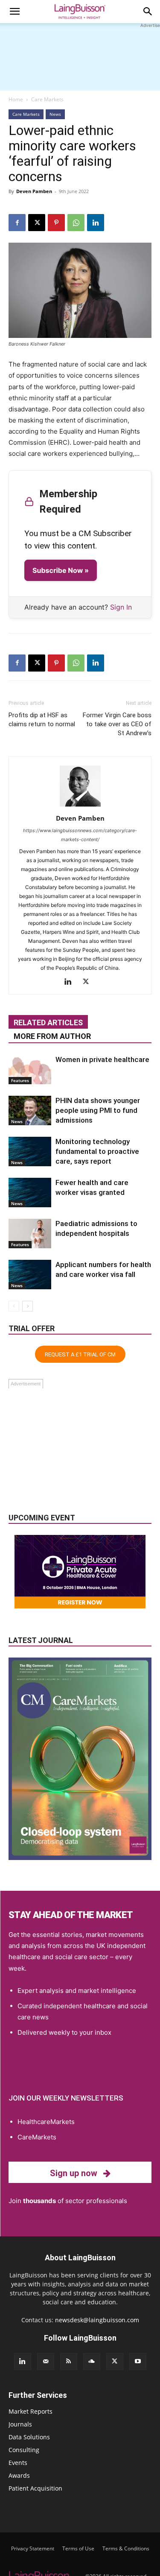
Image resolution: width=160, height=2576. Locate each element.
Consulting (24, 2450)
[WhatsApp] (76, 223)
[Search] (148, 12)
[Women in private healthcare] (30, 1069)
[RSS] (69, 2362)
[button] (15, 12)
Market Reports (31, 2411)
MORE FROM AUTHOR (52, 1036)
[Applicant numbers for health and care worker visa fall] (30, 1275)
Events (18, 2463)
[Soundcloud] (92, 2362)
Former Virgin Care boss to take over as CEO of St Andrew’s (117, 724)
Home (16, 99)
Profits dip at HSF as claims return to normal (42, 720)
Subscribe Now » (61, 570)
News (55, 114)
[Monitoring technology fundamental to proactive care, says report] (30, 1152)
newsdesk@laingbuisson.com (97, 2320)
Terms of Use (78, 2548)
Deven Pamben (34, 191)
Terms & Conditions (126, 2548)
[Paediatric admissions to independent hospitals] (30, 1234)
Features (20, 1080)
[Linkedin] (96, 223)
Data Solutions (29, 2437)
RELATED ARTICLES (48, 1022)
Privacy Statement (33, 2548)
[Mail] (46, 2362)
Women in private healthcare (102, 1059)
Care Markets (47, 99)
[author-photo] (80, 806)
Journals (20, 2424)
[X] (37, 223)
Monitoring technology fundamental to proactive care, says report (97, 1151)
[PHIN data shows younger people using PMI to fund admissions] (30, 1110)
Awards (19, 2475)
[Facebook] (17, 223)
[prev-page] (14, 1306)
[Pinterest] (56, 223)
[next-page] (28, 1306)
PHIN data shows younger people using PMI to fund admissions (98, 1110)
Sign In (121, 607)
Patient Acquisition (35, 2488)
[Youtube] (138, 2362)
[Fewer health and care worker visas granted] (30, 1193)
